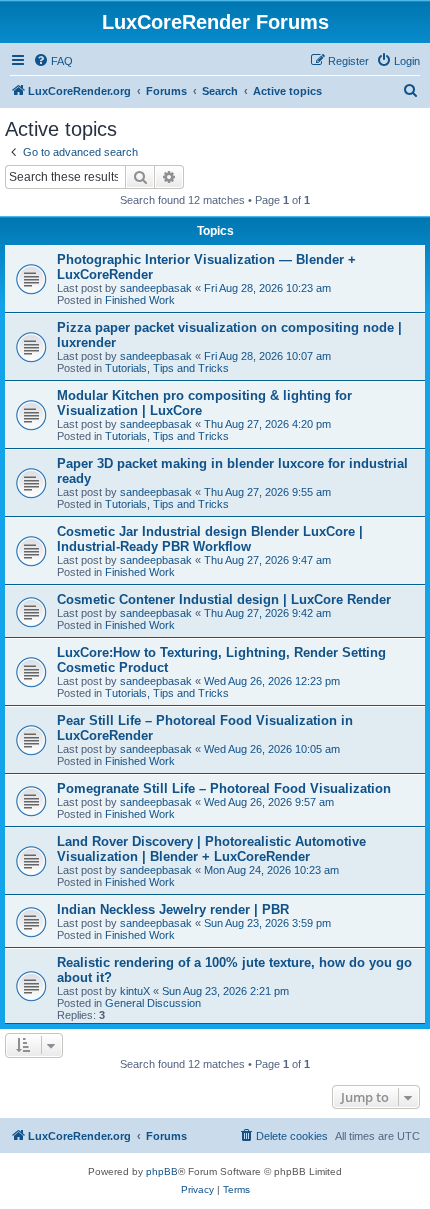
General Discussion (153, 1003)
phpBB (162, 1171)
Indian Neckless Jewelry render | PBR (173, 909)
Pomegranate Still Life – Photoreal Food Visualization (224, 788)
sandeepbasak (156, 288)
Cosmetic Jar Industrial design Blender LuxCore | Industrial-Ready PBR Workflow (210, 539)
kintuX (135, 991)
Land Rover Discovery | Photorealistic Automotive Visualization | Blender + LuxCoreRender (211, 849)
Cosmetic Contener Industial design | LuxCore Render (224, 599)
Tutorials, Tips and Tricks (167, 368)
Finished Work (140, 300)
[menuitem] (53, 61)
